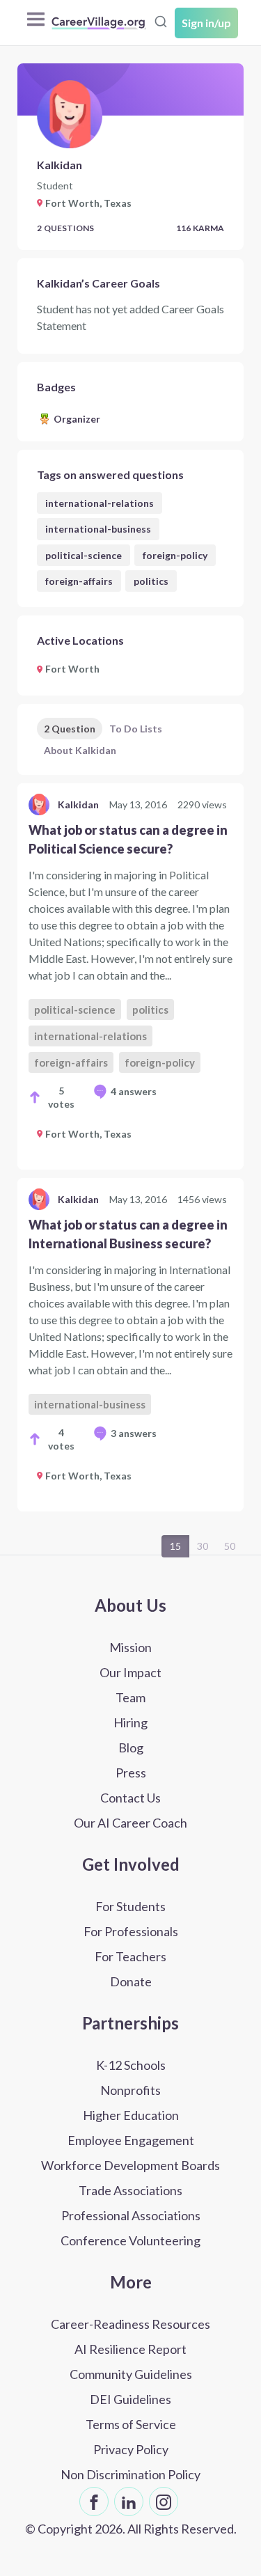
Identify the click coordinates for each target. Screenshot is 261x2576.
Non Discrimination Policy (130, 2474)
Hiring (130, 1722)
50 (230, 1546)
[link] (130, 976)
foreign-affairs (79, 581)
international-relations (100, 503)
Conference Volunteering (130, 2240)
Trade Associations (130, 2190)
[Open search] (161, 22)
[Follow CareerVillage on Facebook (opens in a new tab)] (94, 2502)
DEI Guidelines (130, 2399)
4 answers (134, 1091)
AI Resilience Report (130, 2349)
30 (203, 1546)
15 (175, 1546)
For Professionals (131, 1931)
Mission (130, 1647)
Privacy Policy (131, 2449)
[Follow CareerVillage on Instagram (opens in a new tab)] (164, 2502)
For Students (130, 1906)
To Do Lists (136, 729)
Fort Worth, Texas (88, 1134)
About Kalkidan (80, 750)
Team (130, 1697)
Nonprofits (130, 2090)
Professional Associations (131, 2215)
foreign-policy (175, 555)
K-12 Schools (131, 2065)
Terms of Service (131, 2424)
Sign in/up (206, 23)
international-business (98, 529)
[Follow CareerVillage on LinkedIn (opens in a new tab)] (129, 2502)
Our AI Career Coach (130, 1823)
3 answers (134, 1433)
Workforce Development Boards (130, 2165)
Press (131, 1773)
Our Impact (130, 1672)
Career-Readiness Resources (130, 2324)
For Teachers (130, 1956)
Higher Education (131, 2115)
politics (151, 581)
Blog (131, 1748)
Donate (131, 1981)
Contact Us (130, 1798)
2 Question (70, 729)
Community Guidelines (131, 2374)
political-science (84, 555)
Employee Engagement (131, 2140)
